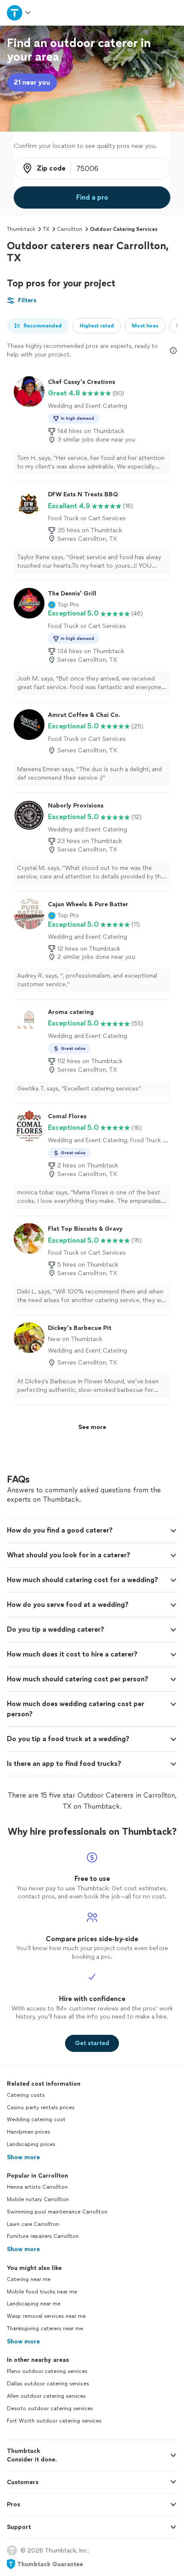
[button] (64, 605)
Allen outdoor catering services (46, 2396)
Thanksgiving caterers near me (45, 2328)
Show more (23, 2157)
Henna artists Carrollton (37, 2187)
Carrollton (70, 229)
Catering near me (29, 2279)
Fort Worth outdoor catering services (54, 2421)
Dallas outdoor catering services (48, 2384)
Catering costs (26, 2095)
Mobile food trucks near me (42, 2292)
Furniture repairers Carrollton (43, 2236)
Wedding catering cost (36, 2119)
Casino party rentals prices (41, 2107)
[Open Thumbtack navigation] (19, 13)
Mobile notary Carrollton (38, 2199)
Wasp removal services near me (46, 2316)
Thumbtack (21, 229)
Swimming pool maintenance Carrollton (57, 2212)
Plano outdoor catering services (47, 2371)
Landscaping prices (31, 2144)
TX (46, 229)
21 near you (32, 82)
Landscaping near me (34, 2304)
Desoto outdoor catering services (50, 2408)
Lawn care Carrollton (33, 2224)
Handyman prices (28, 2132)
